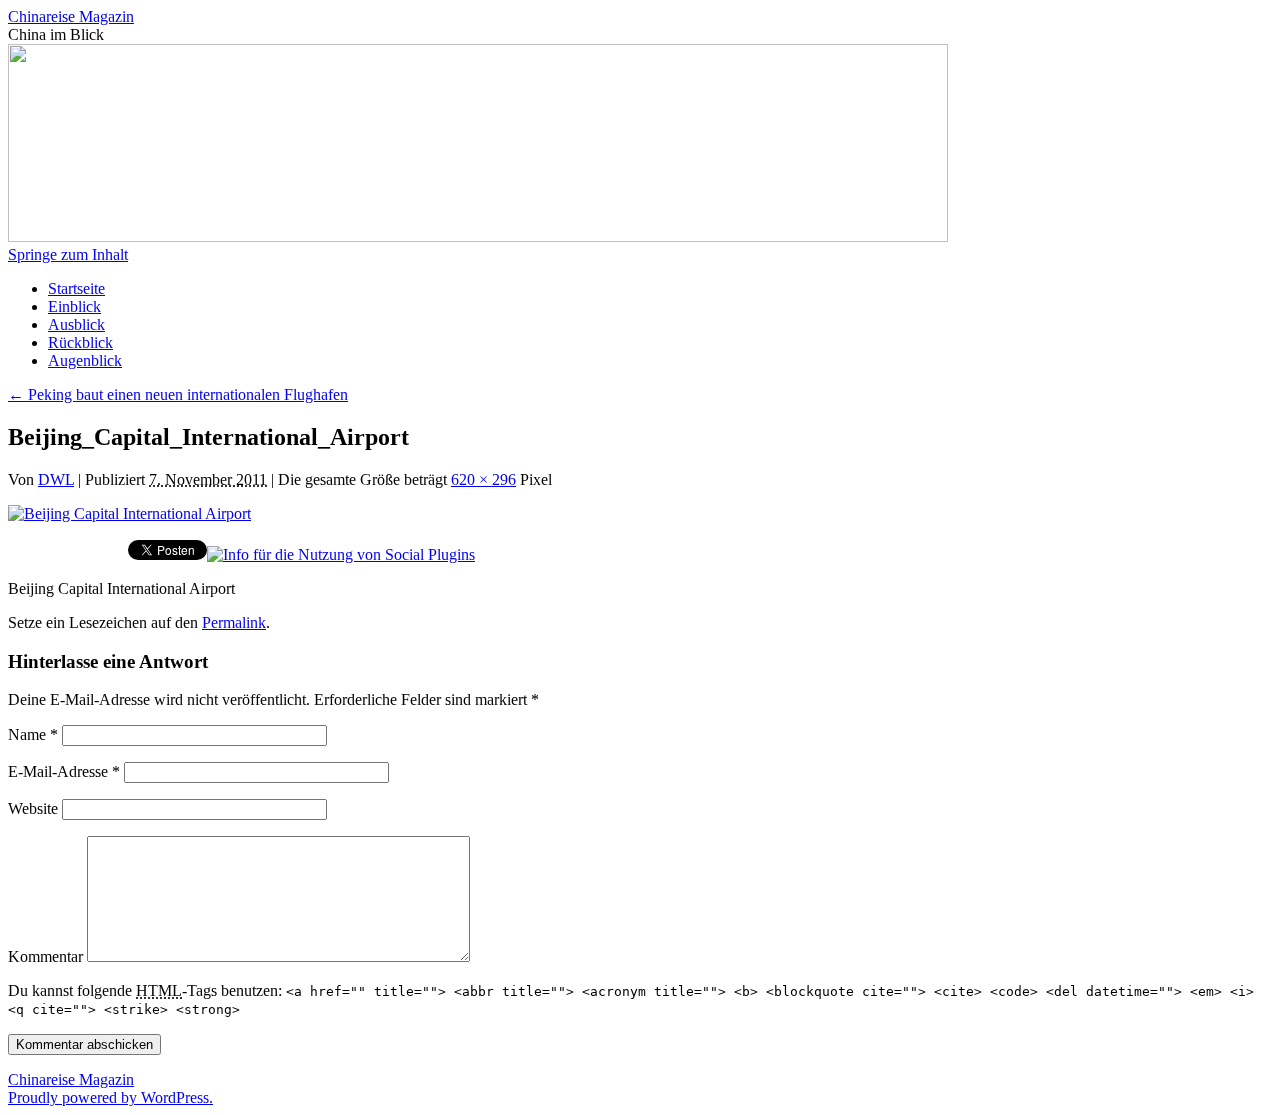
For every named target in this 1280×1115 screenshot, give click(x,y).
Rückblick (80, 342)
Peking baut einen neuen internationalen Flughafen (178, 394)
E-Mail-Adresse (64, 771)
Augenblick (85, 360)
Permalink (234, 622)
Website (33, 808)
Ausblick (76, 324)
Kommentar (45, 956)
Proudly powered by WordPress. (110, 1097)
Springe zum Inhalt (68, 254)
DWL (56, 479)
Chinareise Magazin (71, 16)
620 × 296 (483, 479)
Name (33, 734)
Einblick (74, 306)
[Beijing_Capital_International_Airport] (129, 513)
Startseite (76, 288)
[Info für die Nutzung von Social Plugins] (341, 554)
